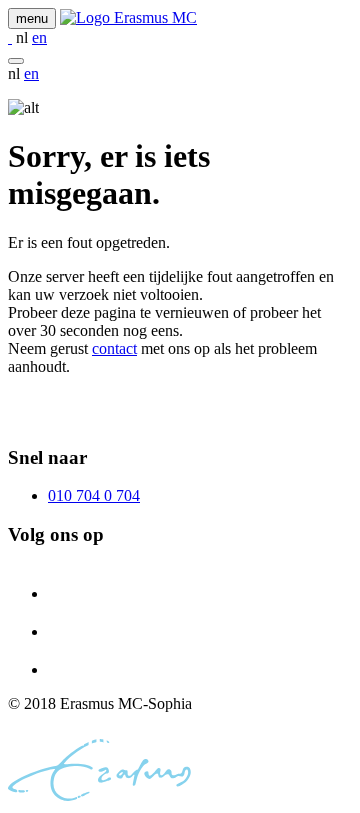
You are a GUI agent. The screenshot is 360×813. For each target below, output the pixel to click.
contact (114, 348)
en (39, 37)
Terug (26, 418)
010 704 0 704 (94, 495)
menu (32, 18)
